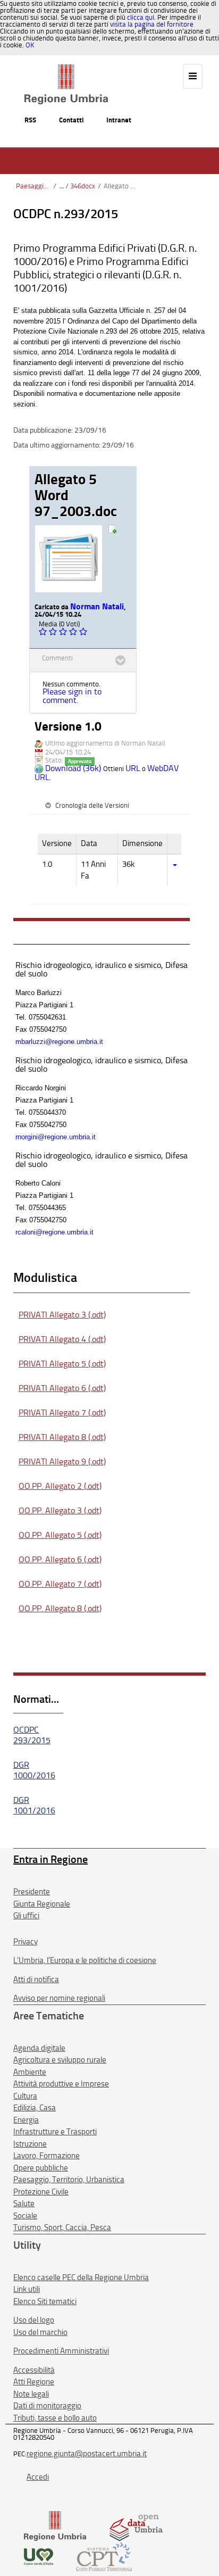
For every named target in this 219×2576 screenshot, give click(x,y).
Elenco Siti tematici (45, 2301)
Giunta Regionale (42, 1904)
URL (133, 768)
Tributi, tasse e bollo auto (55, 2418)
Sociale (25, 2216)
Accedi (38, 2477)
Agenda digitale (39, 2048)
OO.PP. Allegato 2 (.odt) (60, 1486)
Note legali (31, 2394)
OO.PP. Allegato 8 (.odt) (60, 1608)
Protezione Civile (41, 2192)
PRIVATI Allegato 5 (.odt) (62, 1364)
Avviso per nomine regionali (59, 1998)
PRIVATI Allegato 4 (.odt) (62, 1339)
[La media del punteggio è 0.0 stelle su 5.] (44, 632)
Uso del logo (34, 2320)
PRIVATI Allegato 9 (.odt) (62, 1461)
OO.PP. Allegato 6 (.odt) (60, 1559)
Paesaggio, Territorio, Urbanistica (33, 186)
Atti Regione (34, 2382)
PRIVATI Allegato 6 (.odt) (62, 1388)
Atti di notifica (36, 1979)
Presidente (32, 1892)
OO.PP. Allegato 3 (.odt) (60, 1510)
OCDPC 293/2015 (32, 1735)
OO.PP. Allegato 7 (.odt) (60, 1584)
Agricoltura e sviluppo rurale (60, 2060)
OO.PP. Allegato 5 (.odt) (60, 1535)
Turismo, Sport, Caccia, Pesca (62, 2227)
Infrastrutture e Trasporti (55, 2132)
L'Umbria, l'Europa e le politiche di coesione (85, 1960)
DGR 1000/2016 (34, 1770)
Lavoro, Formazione (47, 2156)
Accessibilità (34, 2370)
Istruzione (30, 2144)
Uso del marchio (40, 2332)
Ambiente (30, 2072)
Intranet (119, 120)
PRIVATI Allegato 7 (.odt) (62, 1413)
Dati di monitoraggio (47, 2406)
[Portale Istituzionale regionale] (55, 2526)
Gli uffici (26, 1916)
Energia (26, 2120)
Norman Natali (97, 606)
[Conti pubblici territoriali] (104, 2556)
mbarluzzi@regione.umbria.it (59, 1042)
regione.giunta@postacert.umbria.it (87, 2454)
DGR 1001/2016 (34, 1805)
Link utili (27, 2289)
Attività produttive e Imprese (61, 2084)
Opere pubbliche (41, 2168)
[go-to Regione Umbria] (66, 69)
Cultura (25, 2096)
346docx (83, 186)
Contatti (71, 120)
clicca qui (141, 17)
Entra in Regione (50, 1859)
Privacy (26, 1942)
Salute (24, 2204)
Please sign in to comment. (72, 696)
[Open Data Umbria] (136, 2526)
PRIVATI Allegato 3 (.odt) (62, 1315)
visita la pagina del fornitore (152, 24)
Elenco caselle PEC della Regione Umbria (81, 2277)
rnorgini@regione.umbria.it (56, 1137)
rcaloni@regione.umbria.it (54, 1232)
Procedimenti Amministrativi (61, 2351)
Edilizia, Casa (35, 2108)
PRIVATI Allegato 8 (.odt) (62, 1437)
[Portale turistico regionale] (39, 2556)
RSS (30, 120)
